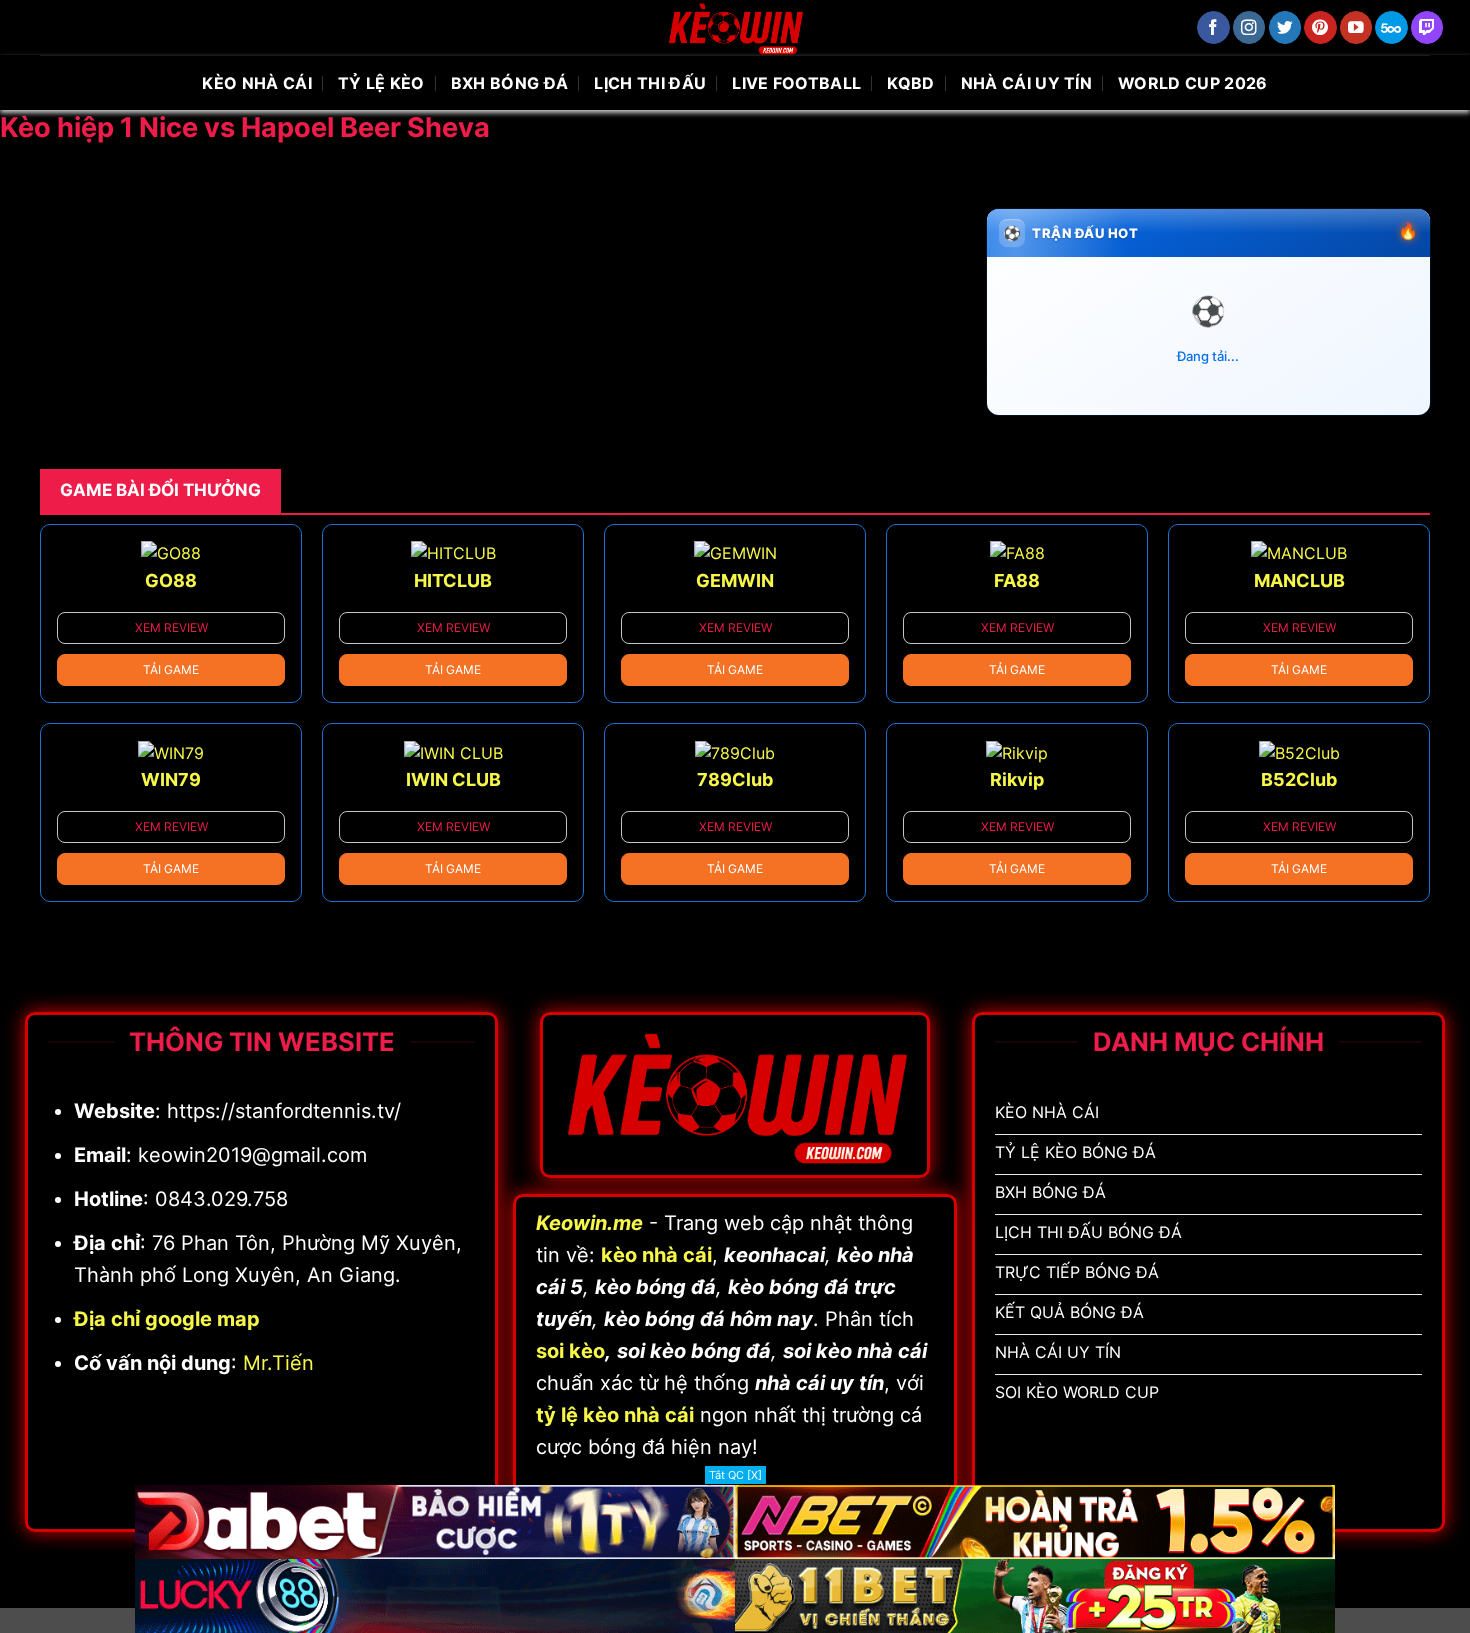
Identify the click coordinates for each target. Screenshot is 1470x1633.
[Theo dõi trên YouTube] (1356, 27)
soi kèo (570, 1351)
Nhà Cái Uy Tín (1026, 83)
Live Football (796, 83)
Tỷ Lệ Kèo (381, 83)
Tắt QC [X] (735, 1475)
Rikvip (1017, 779)
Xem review (171, 627)
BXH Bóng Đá (510, 83)
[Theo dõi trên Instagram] (1249, 27)
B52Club (1299, 779)
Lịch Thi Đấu (650, 83)
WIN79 (171, 779)
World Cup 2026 (1192, 83)
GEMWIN (735, 580)
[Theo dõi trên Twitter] (1285, 27)
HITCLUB (453, 580)
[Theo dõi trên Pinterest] (1320, 27)
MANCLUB (1299, 580)
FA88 (1017, 580)
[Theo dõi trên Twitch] (1427, 27)
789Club (735, 779)
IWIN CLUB (453, 779)
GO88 (171, 580)
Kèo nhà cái (257, 83)
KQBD (910, 83)
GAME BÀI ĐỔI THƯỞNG (160, 490)
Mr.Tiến (278, 1363)
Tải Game (171, 669)
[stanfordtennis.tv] (735, 27)
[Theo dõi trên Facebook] (1213, 27)
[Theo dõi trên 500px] (1391, 27)
